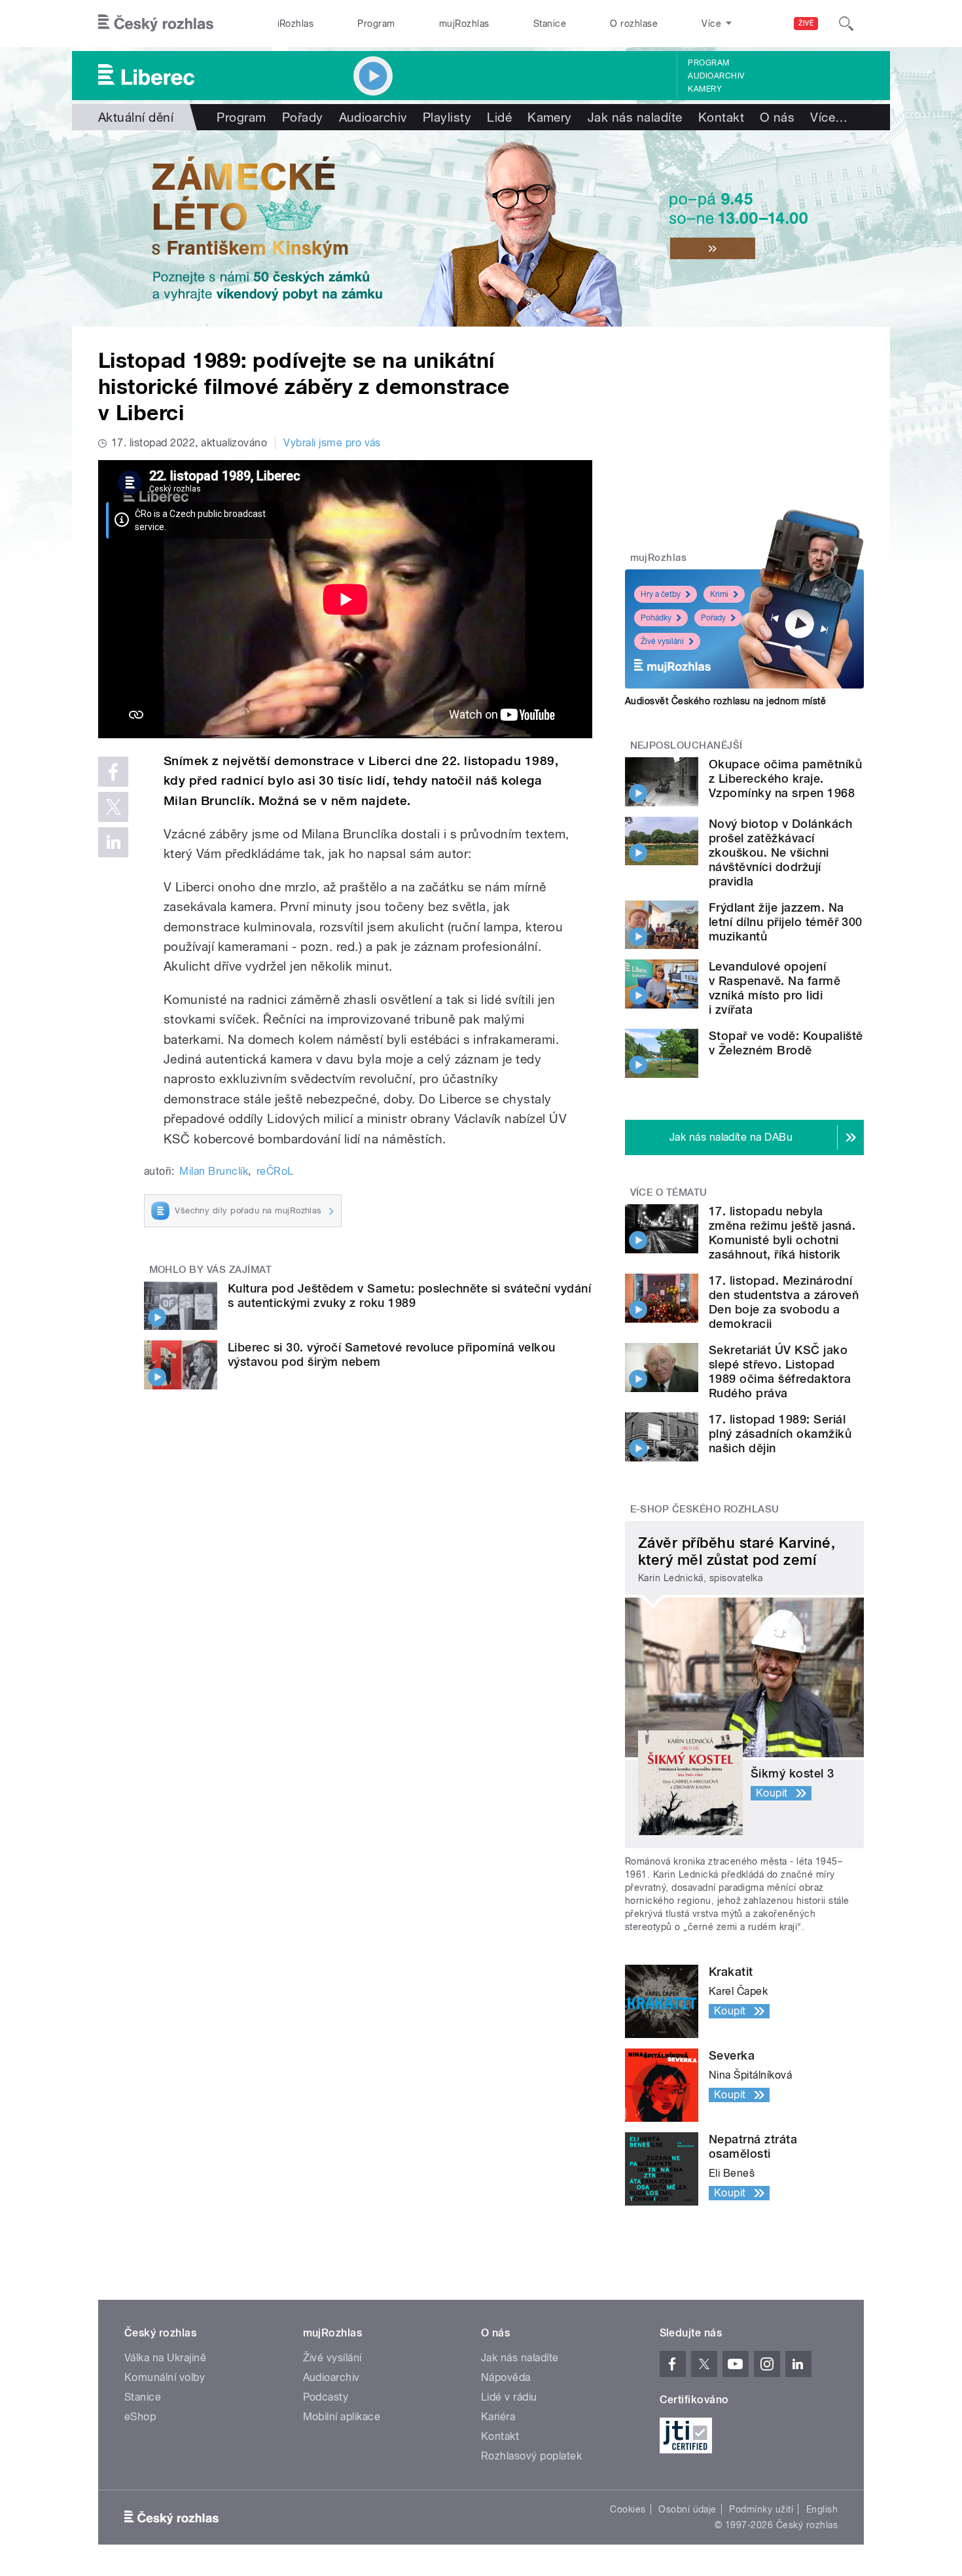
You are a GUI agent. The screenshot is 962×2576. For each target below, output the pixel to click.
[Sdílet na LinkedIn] (113, 842)
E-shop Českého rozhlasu (705, 1509)
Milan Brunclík (214, 1171)
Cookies (628, 2509)
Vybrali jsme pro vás (332, 443)
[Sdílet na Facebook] (113, 772)
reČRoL (275, 1171)
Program (376, 24)
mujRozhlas (464, 24)
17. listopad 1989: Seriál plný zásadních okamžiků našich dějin (780, 1434)
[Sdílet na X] (113, 807)
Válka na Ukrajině (165, 2358)
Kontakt (721, 117)
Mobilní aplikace (342, 2417)
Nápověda (506, 2377)
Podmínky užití (761, 2509)
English (822, 2509)
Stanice (550, 24)
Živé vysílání (662, 641)
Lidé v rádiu (509, 2397)
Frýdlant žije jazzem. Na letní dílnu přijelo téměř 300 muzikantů (786, 922)
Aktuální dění (136, 117)
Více (829, 117)
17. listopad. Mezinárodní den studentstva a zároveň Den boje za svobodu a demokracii (784, 1302)
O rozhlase (634, 24)
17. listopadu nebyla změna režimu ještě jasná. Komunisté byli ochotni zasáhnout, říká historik (782, 1233)
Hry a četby (661, 594)
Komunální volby (165, 2377)
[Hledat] (846, 24)
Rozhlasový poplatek (531, 2456)
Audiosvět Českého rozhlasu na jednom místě (725, 701)
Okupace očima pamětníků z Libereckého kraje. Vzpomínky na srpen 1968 (785, 778)
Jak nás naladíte (635, 117)
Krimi (719, 594)
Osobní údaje (687, 2509)
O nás (777, 117)
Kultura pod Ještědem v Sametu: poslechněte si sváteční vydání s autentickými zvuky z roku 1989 (409, 1296)
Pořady (303, 117)
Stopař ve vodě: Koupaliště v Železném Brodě (786, 1043)
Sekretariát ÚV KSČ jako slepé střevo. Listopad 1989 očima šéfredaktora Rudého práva (780, 1371)
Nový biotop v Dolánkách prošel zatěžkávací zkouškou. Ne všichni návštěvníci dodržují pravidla (780, 852)
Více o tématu (669, 1192)
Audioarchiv (716, 76)
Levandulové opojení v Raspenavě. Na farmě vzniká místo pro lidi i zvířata (775, 988)
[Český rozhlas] (156, 24)
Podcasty (326, 2397)
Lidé (499, 117)
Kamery (705, 89)
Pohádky (656, 618)
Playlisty (447, 117)
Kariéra (498, 2417)
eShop (140, 2417)
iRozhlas (296, 24)
